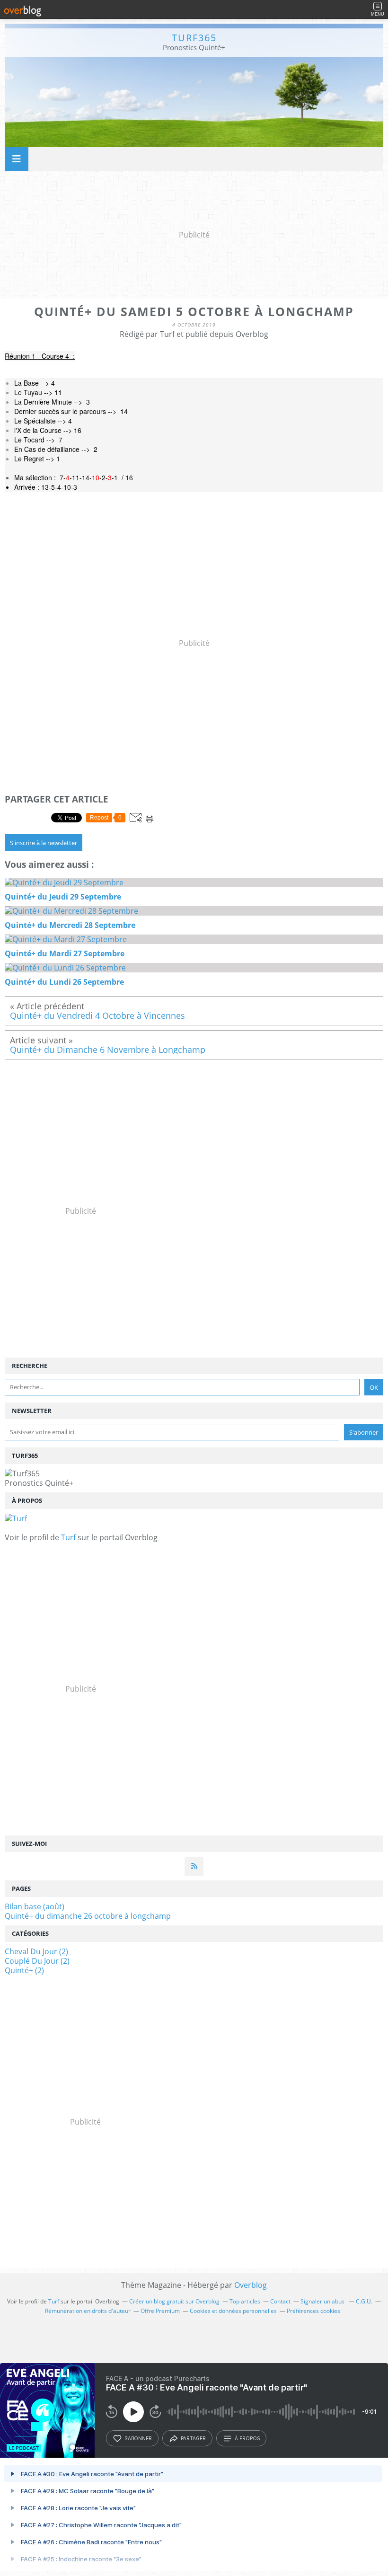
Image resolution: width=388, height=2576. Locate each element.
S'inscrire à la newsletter (44, 843)
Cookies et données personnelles (233, 2311)
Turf (68, 1537)
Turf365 (194, 38)
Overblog (251, 2285)
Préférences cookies (313, 2311)
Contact (280, 2301)
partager (193, 2438)
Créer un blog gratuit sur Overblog (174, 2301)
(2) (36, 1951)
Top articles (245, 2301)
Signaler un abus (323, 2301)
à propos (247, 2438)
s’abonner (138, 2438)
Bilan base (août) (35, 1906)
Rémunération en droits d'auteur (88, 2311)
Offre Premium (160, 2311)
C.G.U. (364, 2301)
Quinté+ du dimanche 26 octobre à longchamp (88, 1916)
